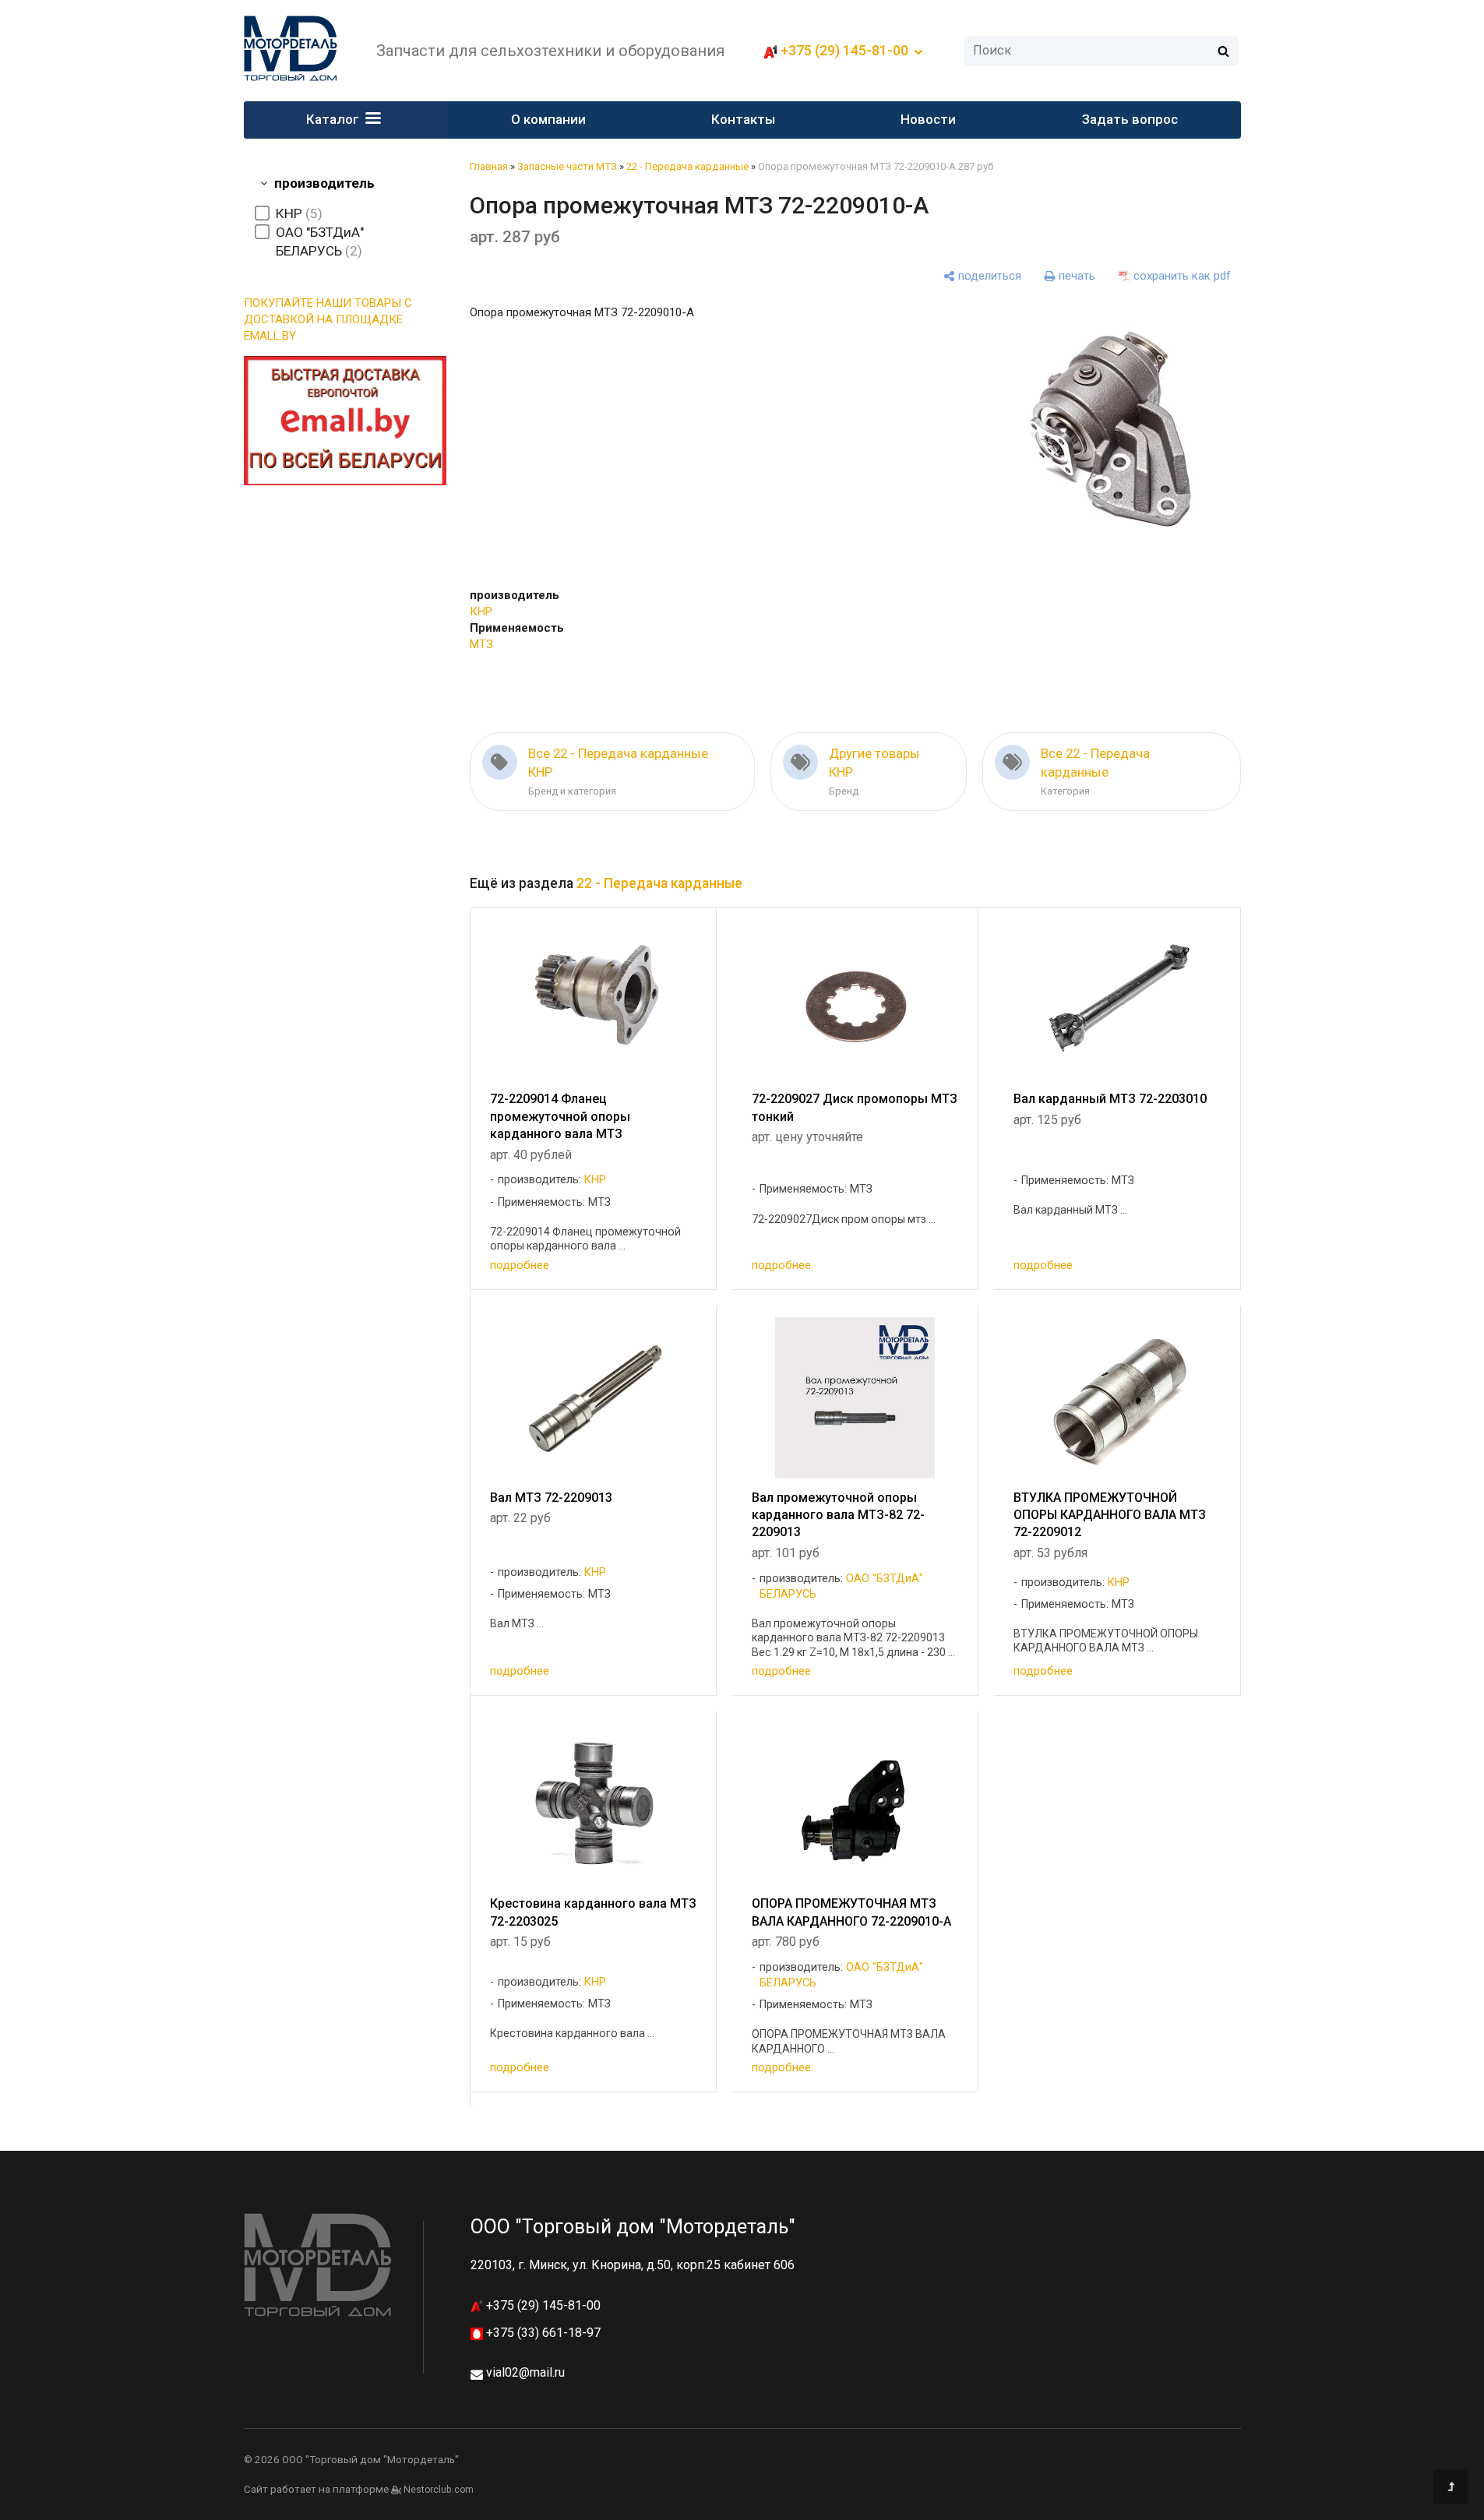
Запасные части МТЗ (567, 166)
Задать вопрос (1130, 119)
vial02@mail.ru (525, 2372)
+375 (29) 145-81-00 (542, 2305)
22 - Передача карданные (687, 166)
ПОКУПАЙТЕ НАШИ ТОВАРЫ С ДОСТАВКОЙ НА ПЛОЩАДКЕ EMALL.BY (328, 319)
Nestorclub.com (439, 2490)
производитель (324, 183)
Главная (489, 166)
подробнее (520, 1265)
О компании (548, 119)
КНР (481, 611)
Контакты (743, 119)
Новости (928, 119)
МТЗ (481, 644)
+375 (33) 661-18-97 (542, 2333)
